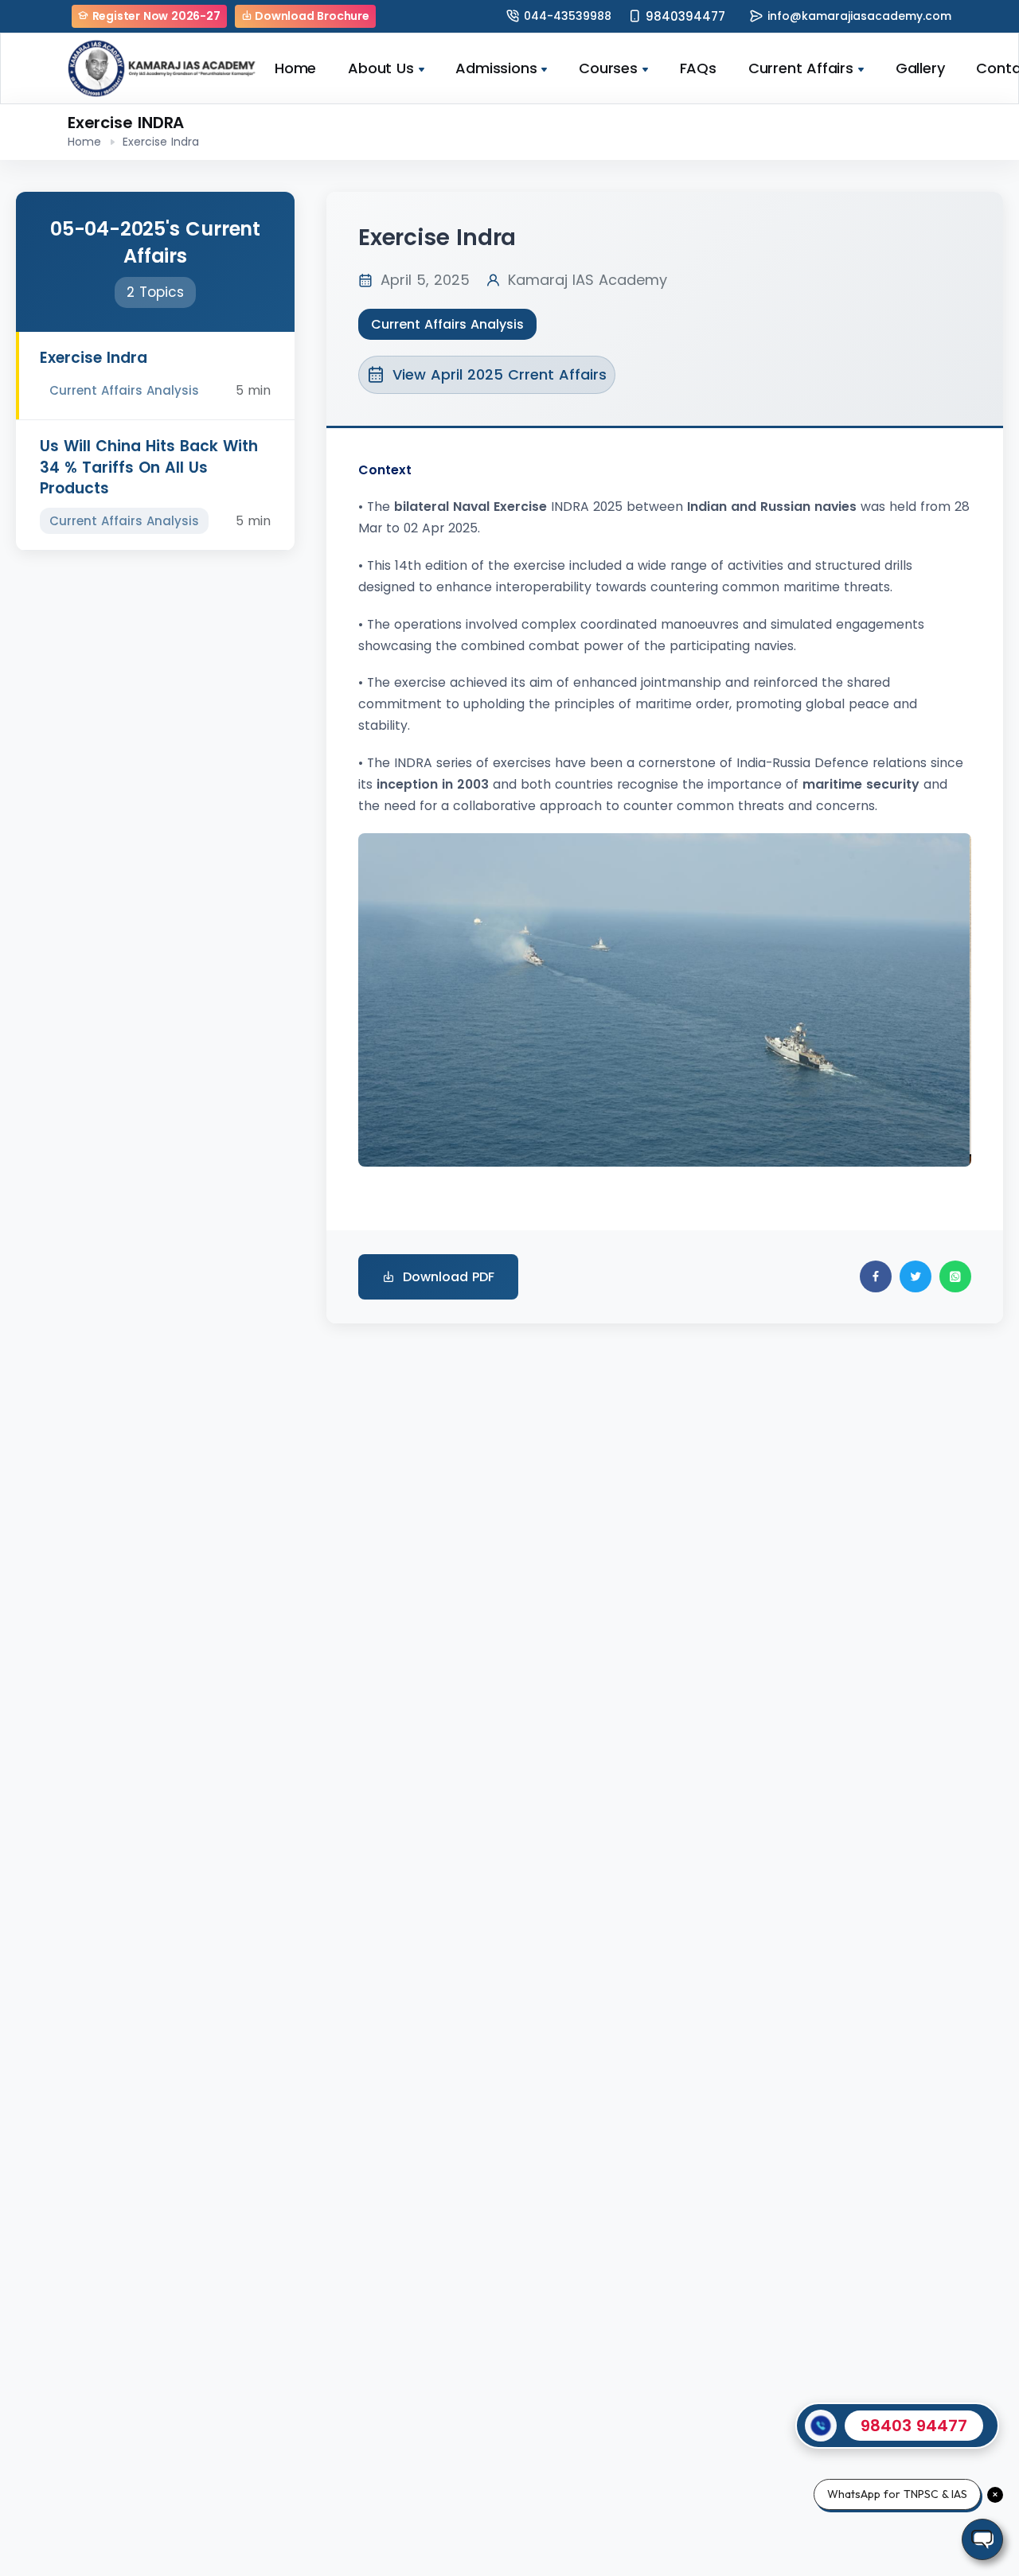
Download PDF (449, 1277)
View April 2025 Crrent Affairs (500, 374)
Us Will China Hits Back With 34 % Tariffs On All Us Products (149, 467)
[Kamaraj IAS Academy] (163, 68)
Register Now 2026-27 (155, 16)
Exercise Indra (94, 358)
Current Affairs (801, 68)
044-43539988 (568, 16)
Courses (608, 68)
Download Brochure (310, 16)
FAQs (698, 68)
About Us (381, 68)
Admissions (496, 68)
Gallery (920, 68)
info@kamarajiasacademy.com (859, 16)
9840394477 (685, 16)
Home (295, 68)
